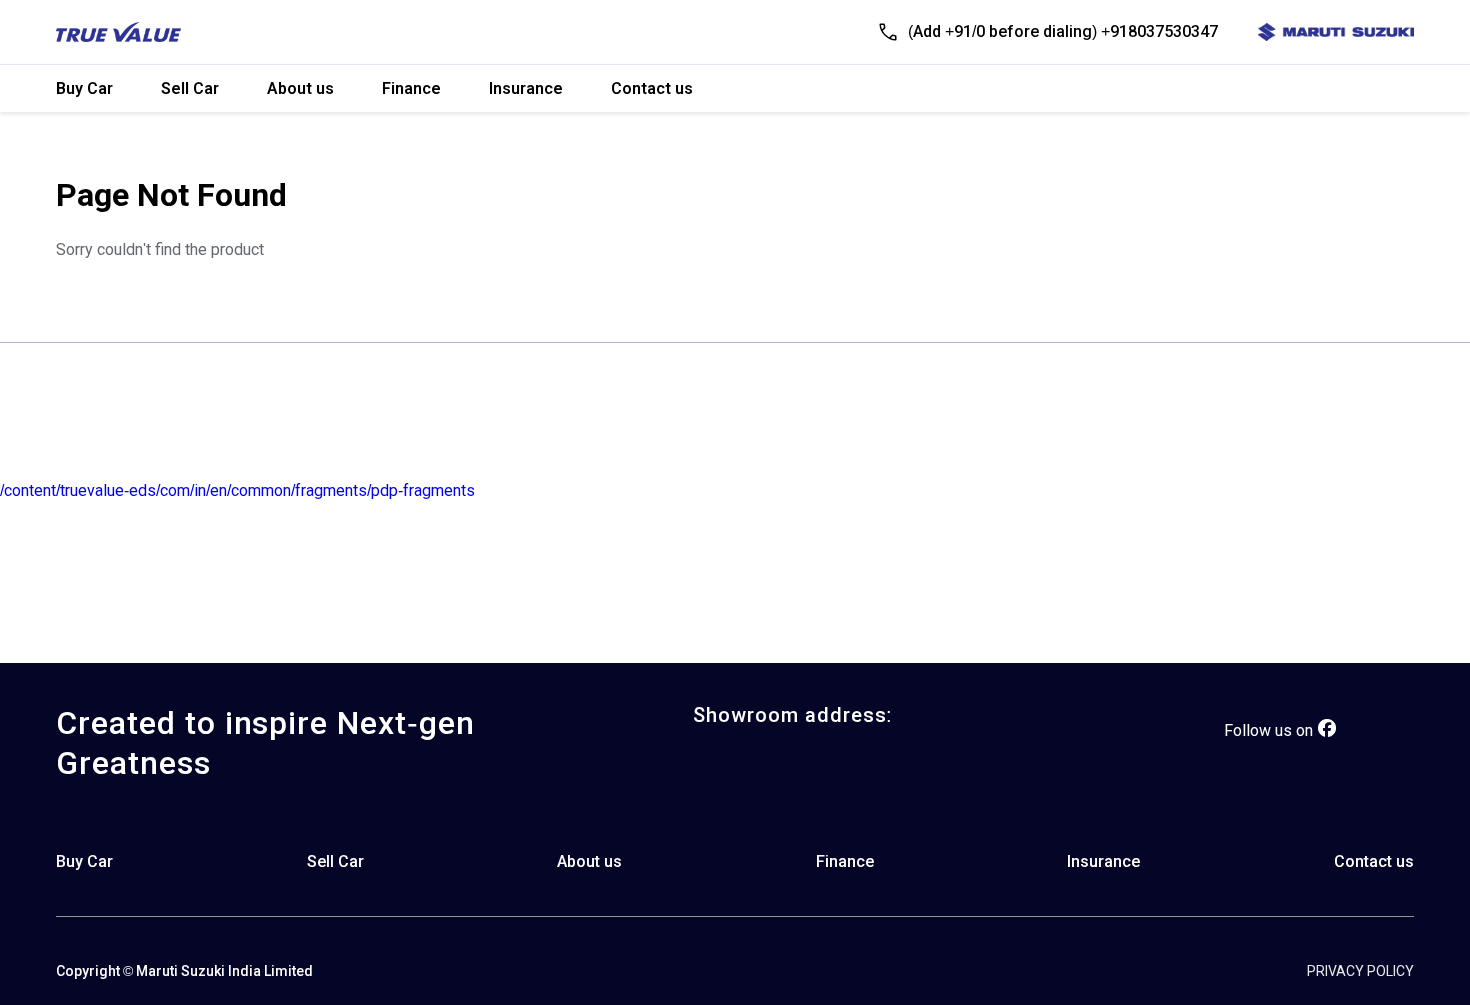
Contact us (652, 88)
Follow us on (1268, 730)
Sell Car (190, 88)
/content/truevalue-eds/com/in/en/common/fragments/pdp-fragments (237, 490)
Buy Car (84, 88)
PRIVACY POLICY (1360, 971)
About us (300, 88)
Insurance (526, 88)
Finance (411, 88)
